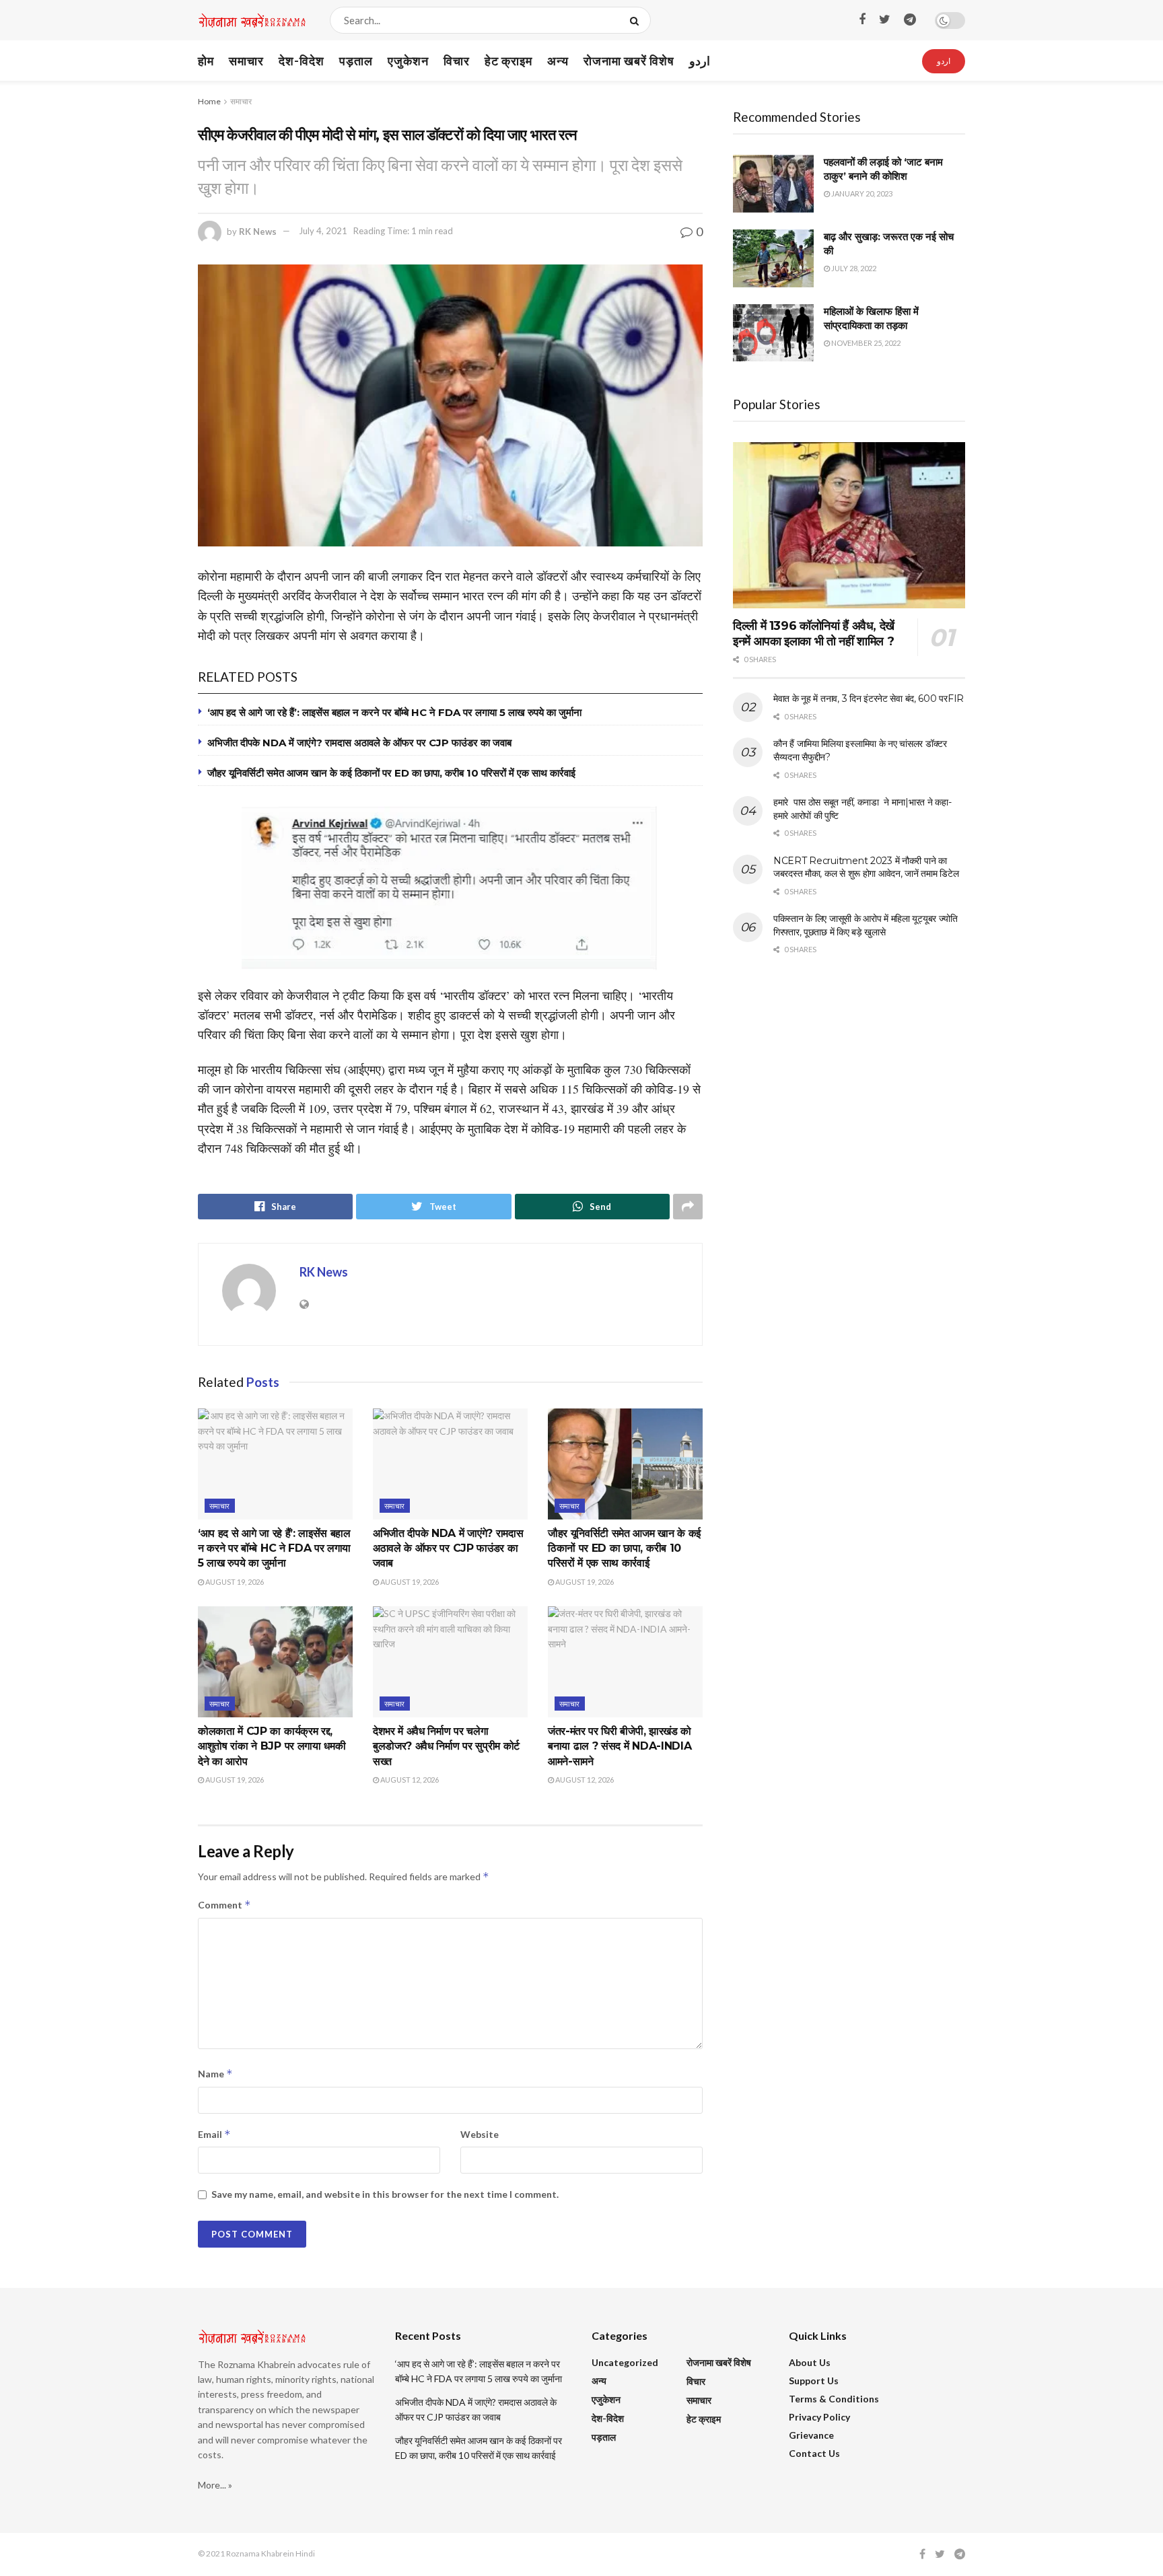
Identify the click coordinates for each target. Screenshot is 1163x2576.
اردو (700, 61)
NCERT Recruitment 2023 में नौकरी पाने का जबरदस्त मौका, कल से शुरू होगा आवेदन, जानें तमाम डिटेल (866, 867)
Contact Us (814, 2453)
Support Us (814, 2381)
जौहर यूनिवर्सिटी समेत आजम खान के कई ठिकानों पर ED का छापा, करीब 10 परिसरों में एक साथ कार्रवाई (391, 773)
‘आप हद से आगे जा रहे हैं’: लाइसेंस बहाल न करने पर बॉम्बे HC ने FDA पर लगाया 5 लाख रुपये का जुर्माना (394, 712)
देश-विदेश (302, 61)
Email (214, 2134)
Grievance (811, 2435)
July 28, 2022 (853, 268)
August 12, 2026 (409, 1780)
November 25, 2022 (865, 343)
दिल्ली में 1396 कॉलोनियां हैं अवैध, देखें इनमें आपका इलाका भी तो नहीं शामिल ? (814, 634)
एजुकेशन (408, 61)
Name (215, 2074)
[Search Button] (637, 20)
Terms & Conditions (834, 2399)
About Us (810, 2362)
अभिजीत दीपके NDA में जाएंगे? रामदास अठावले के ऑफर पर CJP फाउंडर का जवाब (359, 743)
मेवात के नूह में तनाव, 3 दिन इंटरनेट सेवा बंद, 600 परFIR (869, 699)
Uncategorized (625, 2362)
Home (209, 101)
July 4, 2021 (323, 231)
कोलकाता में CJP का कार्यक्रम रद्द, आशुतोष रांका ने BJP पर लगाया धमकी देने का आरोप (272, 1746)
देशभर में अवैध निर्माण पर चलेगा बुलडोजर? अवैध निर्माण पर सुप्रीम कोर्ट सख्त (446, 1746)
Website (480, 2134)
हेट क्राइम (508, 61)
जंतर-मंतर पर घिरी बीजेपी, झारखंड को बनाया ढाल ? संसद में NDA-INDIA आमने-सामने (620, 1746)
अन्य (558, 61)
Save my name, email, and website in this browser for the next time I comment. (385, 2194)
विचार (457, 61)
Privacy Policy (819, 2417)
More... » (215, 2485)
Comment (224, 1905)
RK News (258, 231)
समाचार (246, 61)
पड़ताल (356, 61)
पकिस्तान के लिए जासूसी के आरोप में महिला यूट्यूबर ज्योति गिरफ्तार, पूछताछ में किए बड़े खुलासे (866, 925)
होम (206, 61)
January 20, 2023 (861, 193)
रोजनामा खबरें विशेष (629, 61)
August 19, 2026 (234, 1582)
